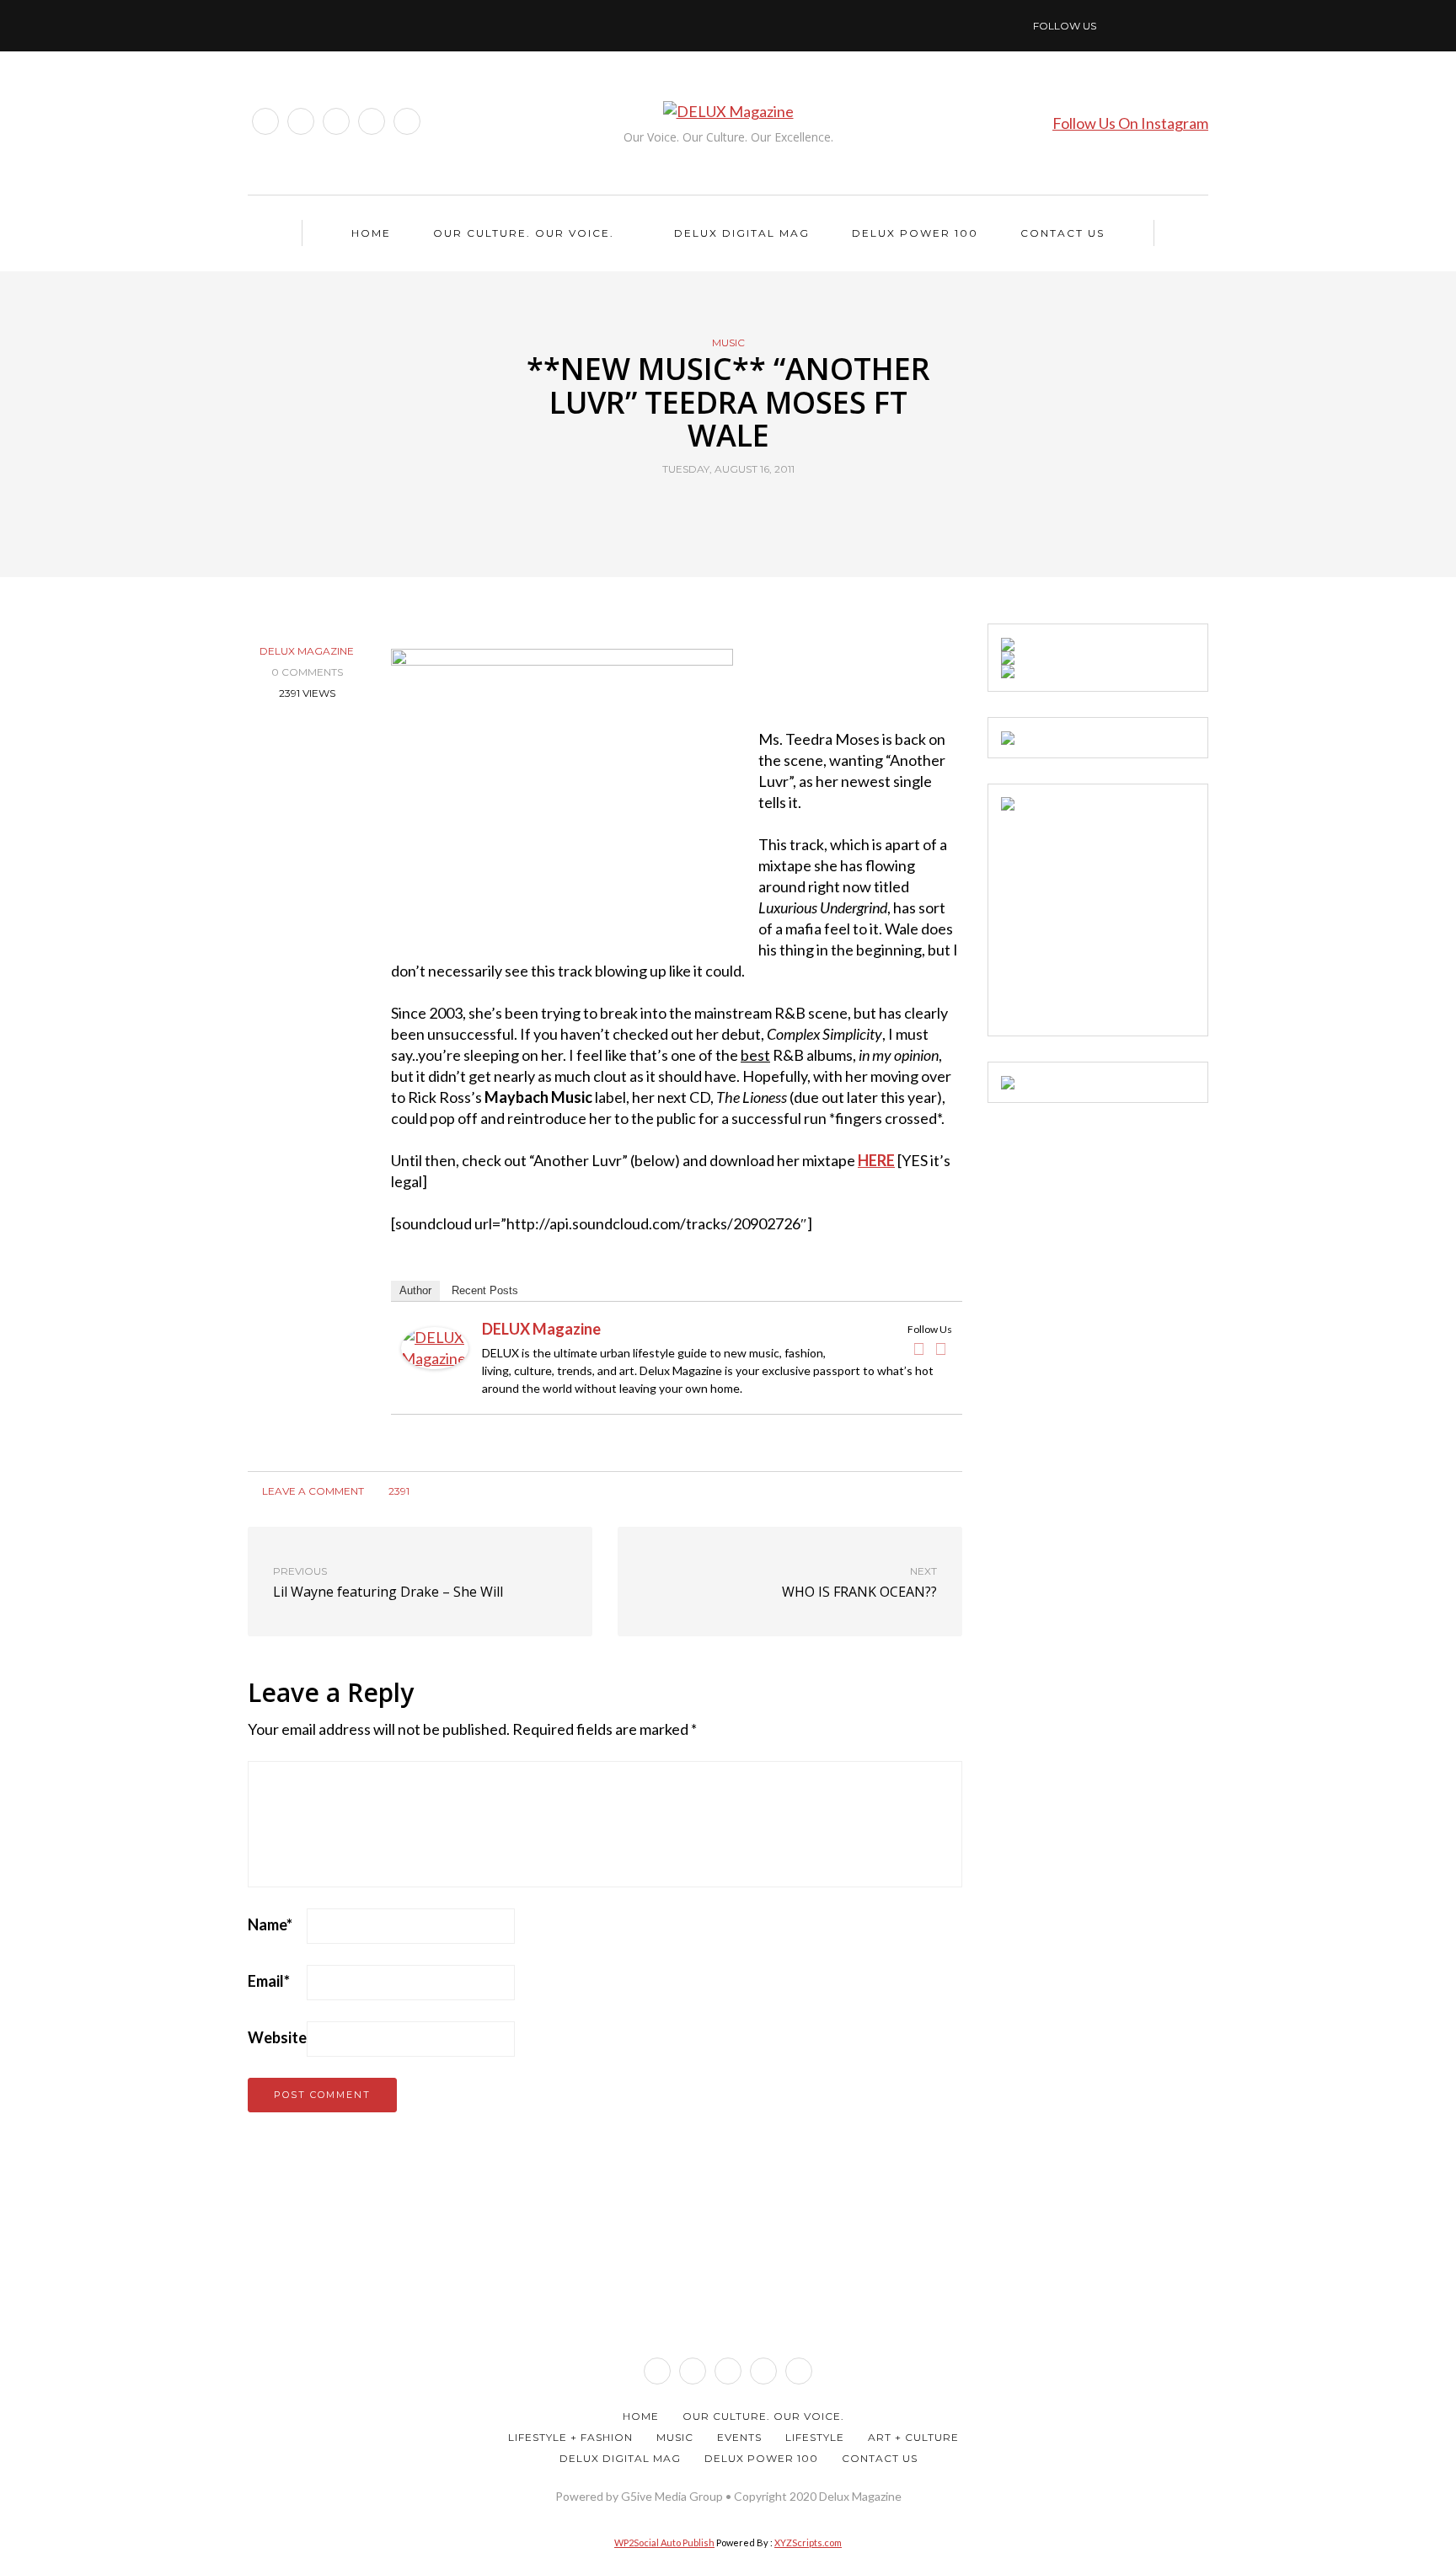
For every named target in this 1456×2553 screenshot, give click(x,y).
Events (739, 2437)
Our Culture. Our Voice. (524, 233)
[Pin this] (760, 508)
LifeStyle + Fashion (570, 2437)
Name (270, 1924)
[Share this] (696, 508)
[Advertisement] (1127, 916)
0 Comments (307, 672)
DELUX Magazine (307, 651)
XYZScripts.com (808, 2542)
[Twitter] (941, 1349)
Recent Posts (485, 1290)
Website (277, 2037)
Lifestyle (815, 2437)
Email (269, 1981)
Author (415, 1290)
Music (728, 343)
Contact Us (1063, 233)
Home (371, 233)
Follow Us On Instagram (1130, 123)
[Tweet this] (717, 508)
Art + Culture (913, 2437)
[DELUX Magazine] (435, 1346)
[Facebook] (919, 1349)
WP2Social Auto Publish (664, 2542)
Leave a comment (312, 1491)
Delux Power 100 (915, 233)
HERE (876, 1160)
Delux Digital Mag (742, 233)
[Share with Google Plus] (739, 508)
